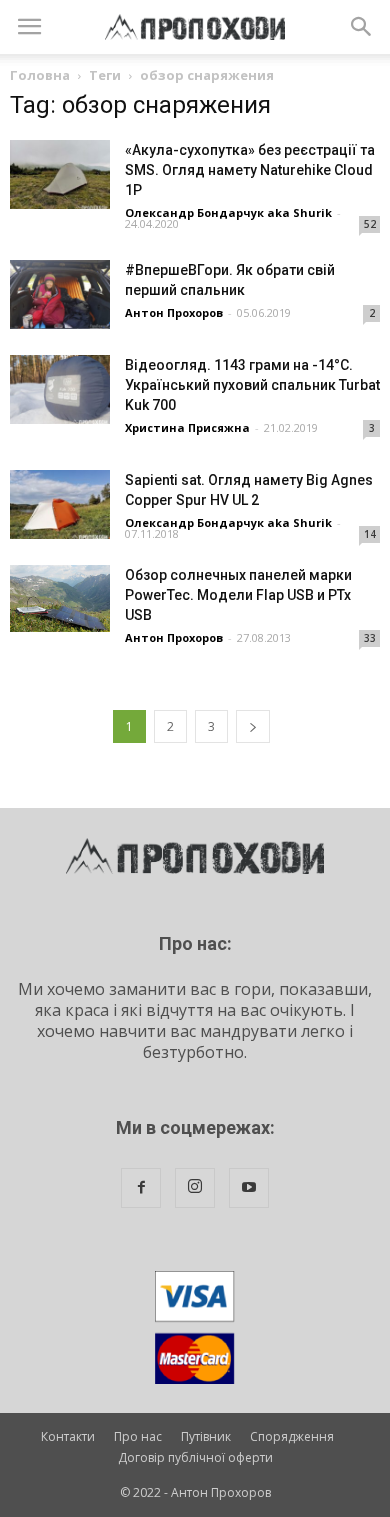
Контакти (68, 1436)
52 (370, 224)
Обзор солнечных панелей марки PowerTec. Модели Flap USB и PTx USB (238, 595)
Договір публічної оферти (195, 1457)
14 (370, 534)
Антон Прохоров (174, 312)
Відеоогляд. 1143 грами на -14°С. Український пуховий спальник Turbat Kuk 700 (252, 385)
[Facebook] (141, 1188)
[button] (362, 27)
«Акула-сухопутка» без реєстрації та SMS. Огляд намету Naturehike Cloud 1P (250, 170)
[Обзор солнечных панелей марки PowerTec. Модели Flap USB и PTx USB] (60, 598)
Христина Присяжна (187, 427)
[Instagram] (195, 1188)
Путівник (206, 1436)
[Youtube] (249, 1188)
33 (370, 638)
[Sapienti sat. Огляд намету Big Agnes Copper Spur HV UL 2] (60, 504)
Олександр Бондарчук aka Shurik (228, 212)
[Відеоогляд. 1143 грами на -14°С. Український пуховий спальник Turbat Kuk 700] (60, 389)
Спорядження (292, 1436)
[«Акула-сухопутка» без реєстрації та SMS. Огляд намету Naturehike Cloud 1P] (60, 174)
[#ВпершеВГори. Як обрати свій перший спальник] (60, 294)
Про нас (138, 1436)
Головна (40, 75)
